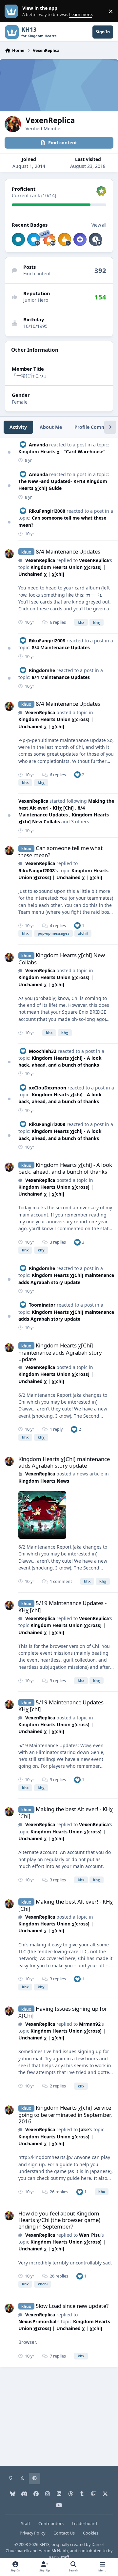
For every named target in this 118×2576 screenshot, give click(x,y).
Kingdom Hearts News (44, 1481)
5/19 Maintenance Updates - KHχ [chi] (62, 1607)
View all (99, 225)
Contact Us (64, 2533)
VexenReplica (40, 560)
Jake (84, 2129)
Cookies (91, 2533)
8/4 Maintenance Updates (68, 551)
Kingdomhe (42, 670)
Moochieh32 (43, 1051)
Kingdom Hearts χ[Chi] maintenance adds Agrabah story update (60, 1352)
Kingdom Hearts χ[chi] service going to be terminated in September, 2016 (65, 2114)
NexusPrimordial (37, 2321)
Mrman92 (90, 2024)
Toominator (42, 1305)
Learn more (13, 11)
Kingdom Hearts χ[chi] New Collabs (62, 959)
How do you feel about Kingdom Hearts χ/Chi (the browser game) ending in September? (59, 2220)
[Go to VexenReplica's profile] (9, 554)
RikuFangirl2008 (47, 511)
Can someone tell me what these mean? (60, 852)
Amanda (38, 445)
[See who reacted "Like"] (77, 774)
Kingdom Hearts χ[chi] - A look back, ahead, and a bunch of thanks (60, 1098)
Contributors (51, 2524)
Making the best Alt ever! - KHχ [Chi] (66, 1813)
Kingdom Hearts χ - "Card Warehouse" (62, 451)
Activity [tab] (18, 427)
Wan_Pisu (90, 2235)
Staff (26, 2524)
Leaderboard (84, 2524)
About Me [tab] (51, 427)
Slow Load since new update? (72, 2306)
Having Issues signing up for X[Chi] (63, 2012)
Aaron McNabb (53, 2551)
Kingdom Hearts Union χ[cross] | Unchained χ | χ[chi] (56, 1190)
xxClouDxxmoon (48, 1088)
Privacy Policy (32, 2533)
